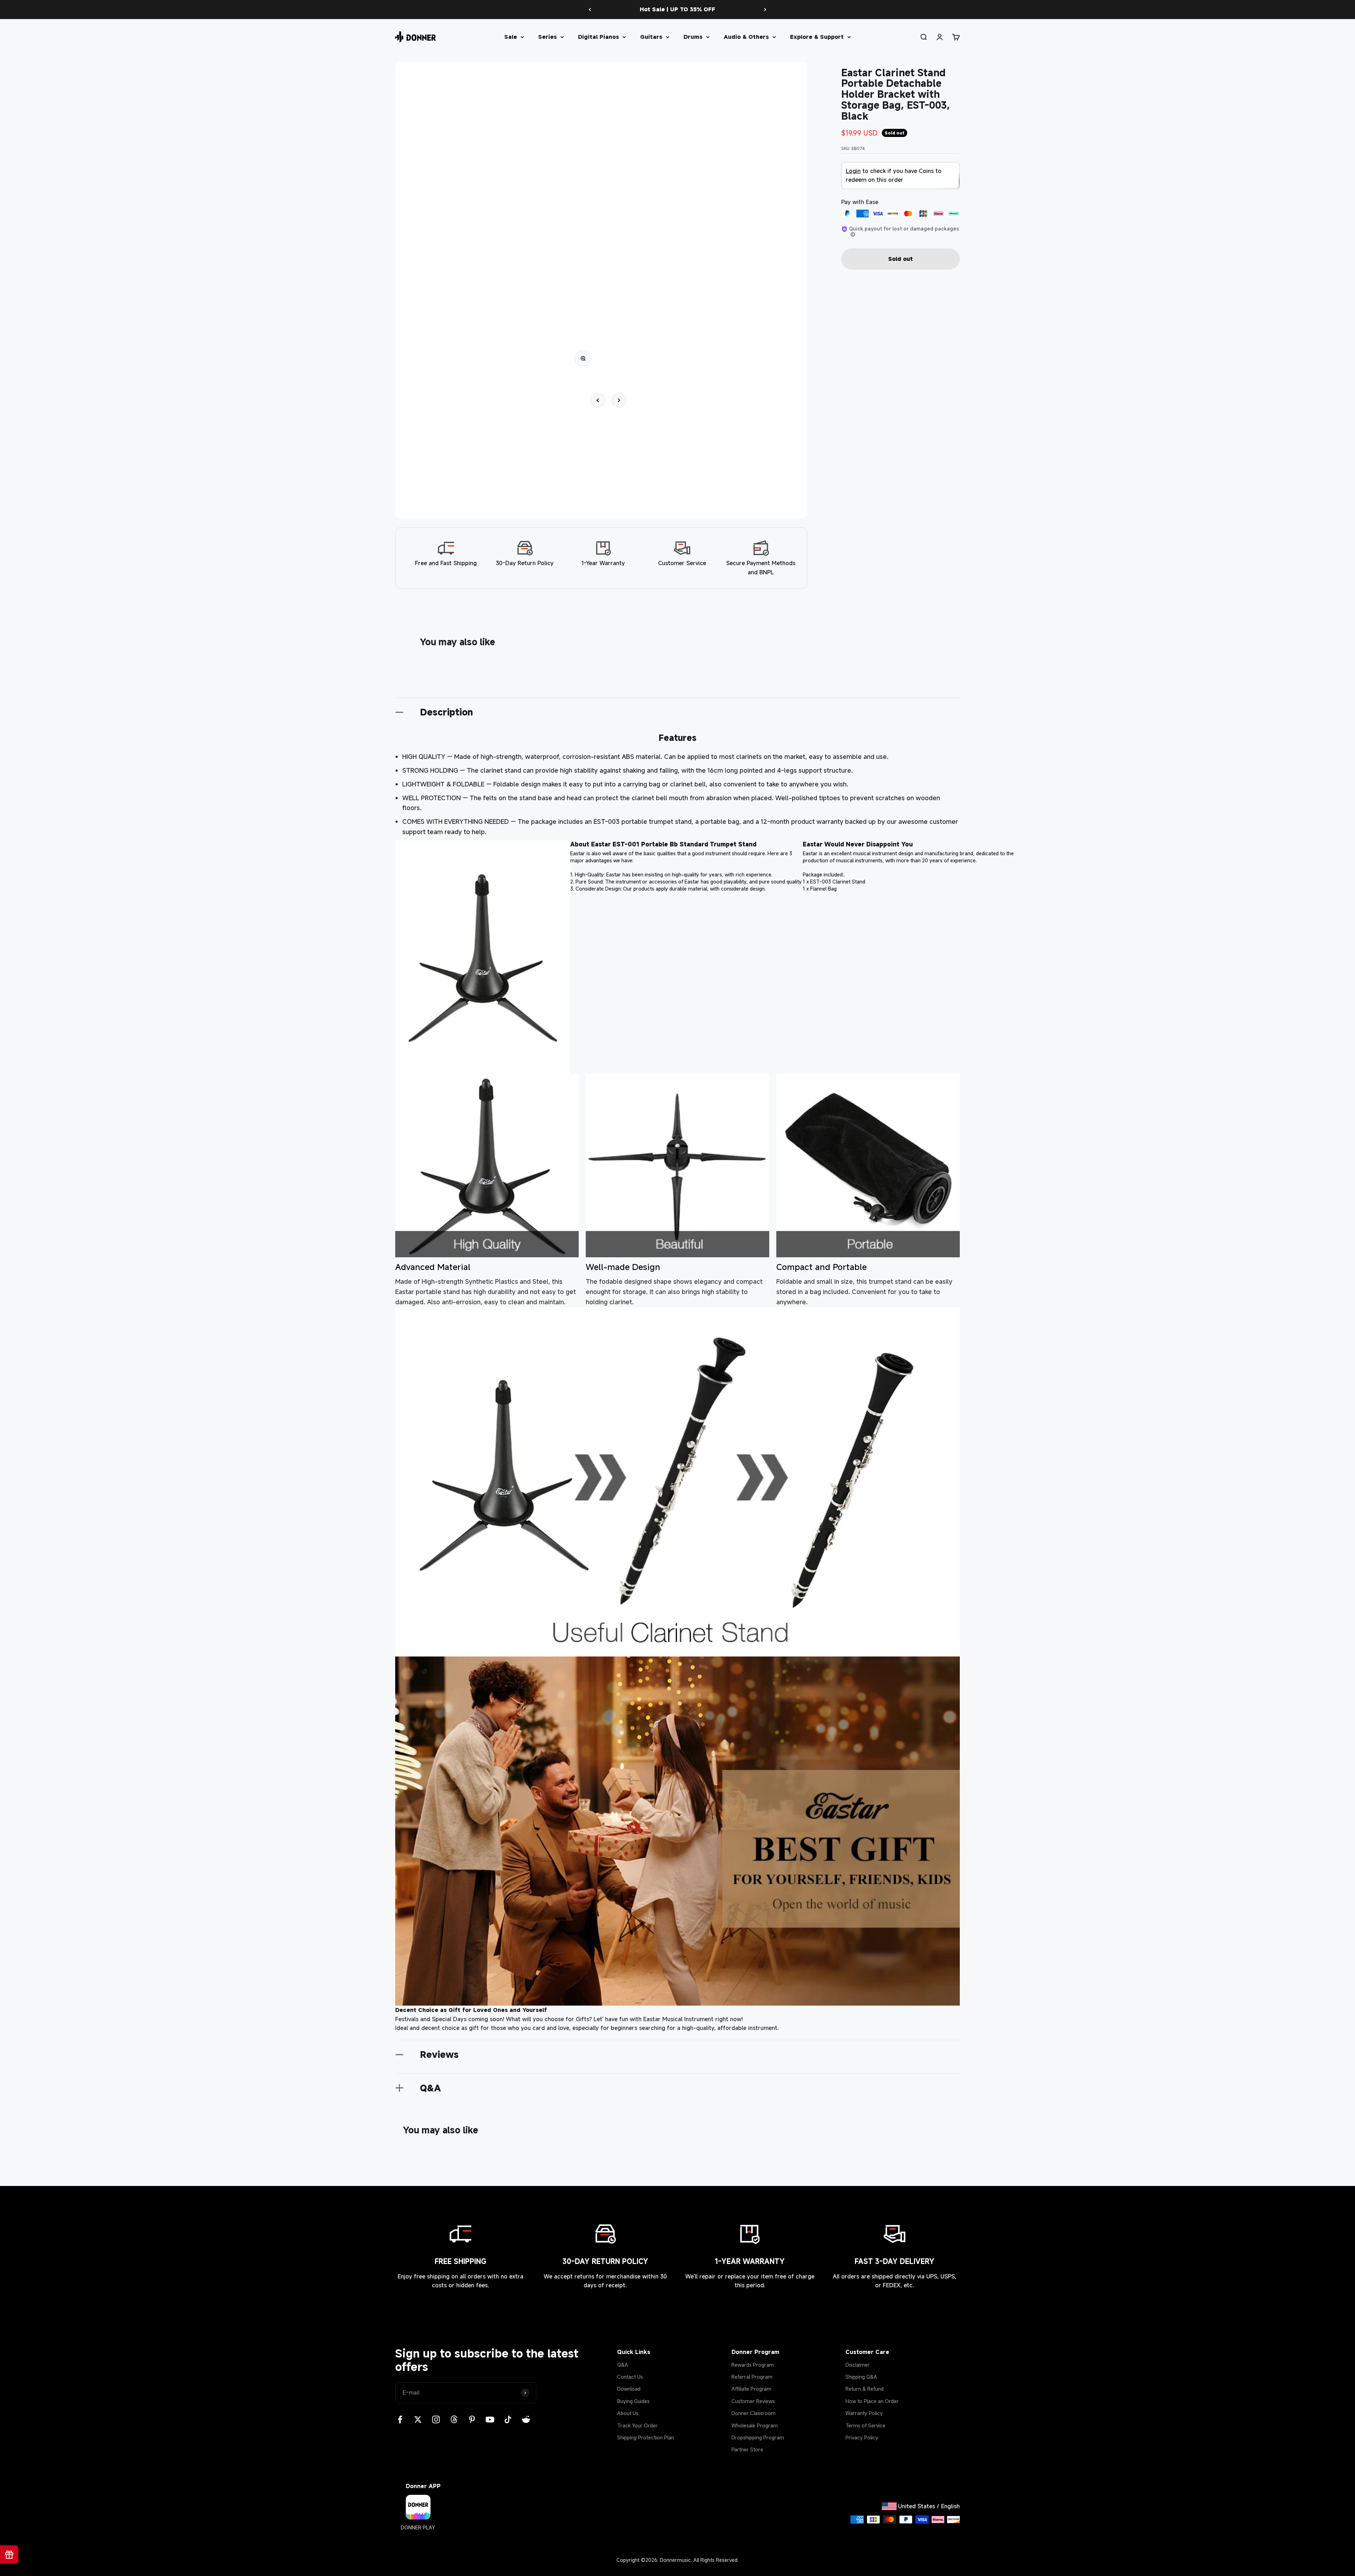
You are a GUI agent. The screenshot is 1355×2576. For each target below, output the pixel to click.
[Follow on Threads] (454, 2419)
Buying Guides (633, 2401)
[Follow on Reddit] (526, 2419)
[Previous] (590, 10)
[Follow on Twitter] (418, 2419)
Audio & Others (746, 36)
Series (547, 36)
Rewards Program (753, 2365)
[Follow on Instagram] (436, 2419)
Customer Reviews (753, 2401)
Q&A (623, 2365)
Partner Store (747, 2449)
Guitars (651, 36)
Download (629, 2389)
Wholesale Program (755, 2425)
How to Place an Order (872, 2401)
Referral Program (752, 2377)
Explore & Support (817, 36)
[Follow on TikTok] (508, 2419)
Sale (511, 36)
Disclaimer (858, 2365)
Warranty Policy (864, 2413)
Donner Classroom (754, 2413)
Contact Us (630, 2377)
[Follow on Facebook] (400, 2419)
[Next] (765, 10)
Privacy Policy (862, 2437)
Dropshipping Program (758, 2437)
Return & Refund (865, 2389)
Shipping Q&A (861, 2377)
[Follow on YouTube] (490, 2419)
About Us (628, 2413)
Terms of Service (865, 2425)
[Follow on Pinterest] (472, 2419)
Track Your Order (637, 2425)
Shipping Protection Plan (646, 2437)
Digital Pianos (598, 36)
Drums (693, 36)
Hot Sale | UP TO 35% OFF (677, 9)
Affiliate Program (751, 2389)
